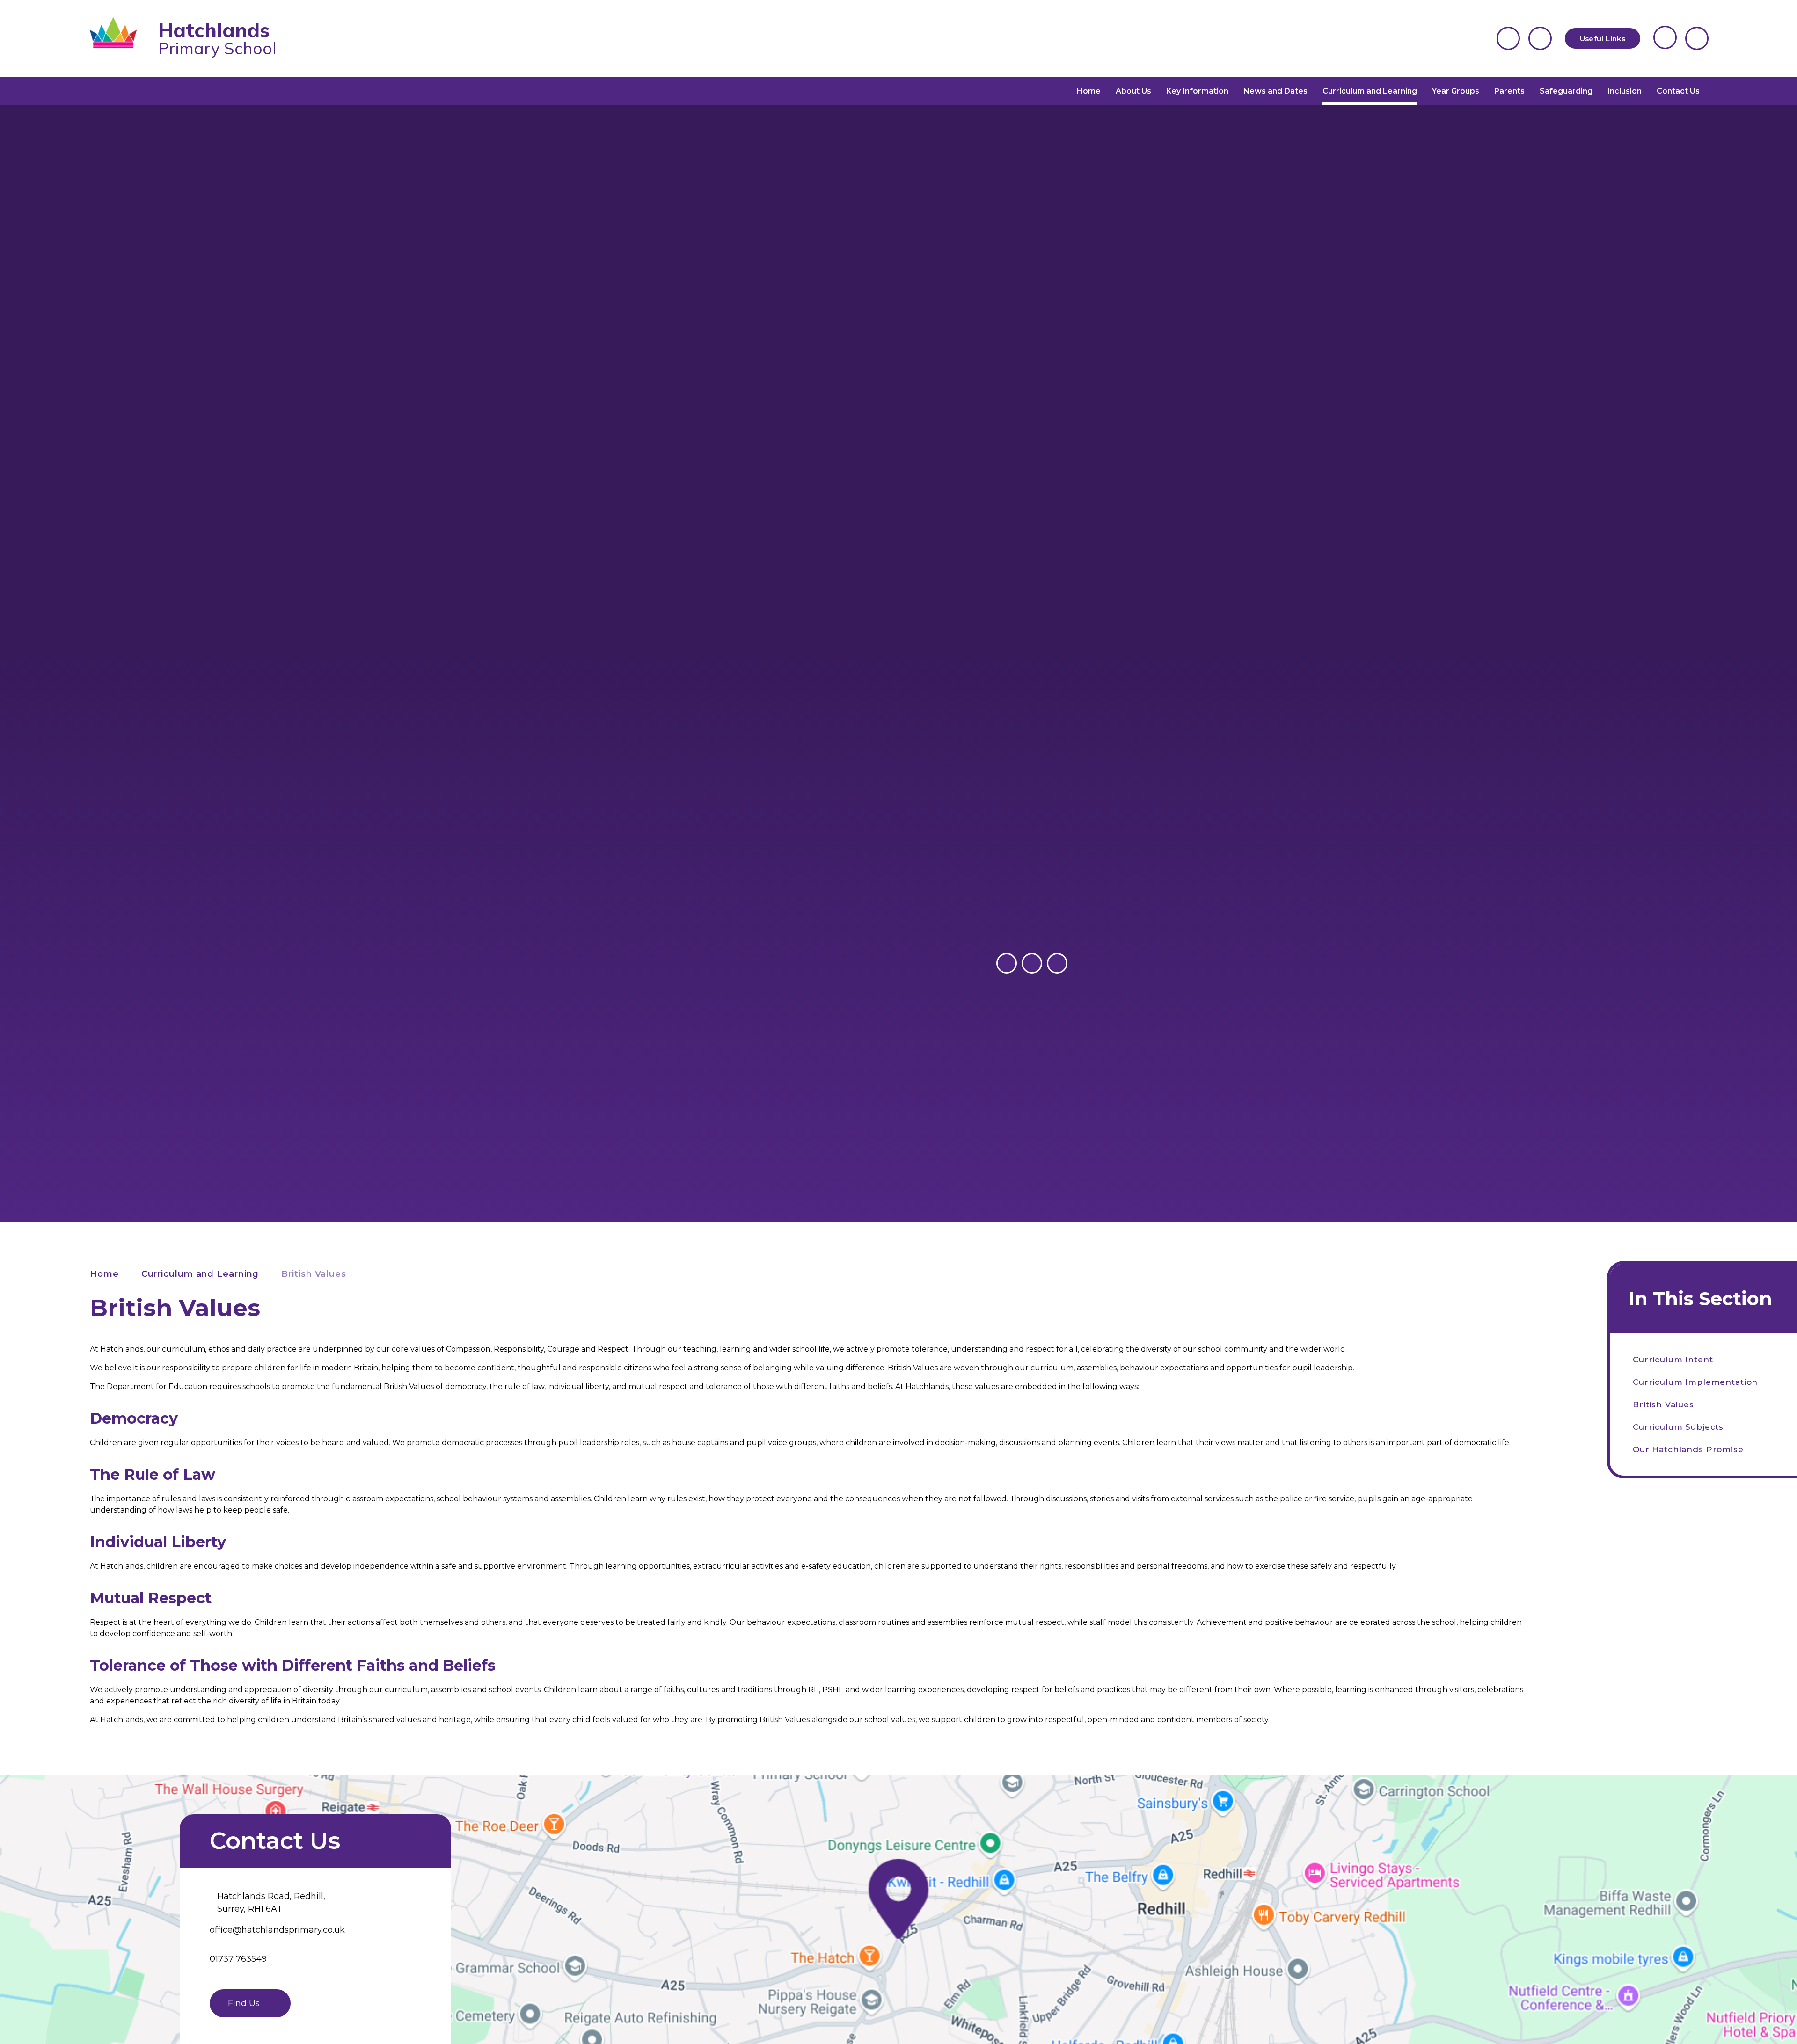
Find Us (244, 2003)
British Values (314, 1274)
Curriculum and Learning (200, 1274)
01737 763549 (238, 1959)
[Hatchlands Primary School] (120, 38)
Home (104, 1274)
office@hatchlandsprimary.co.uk (277, 1930)
